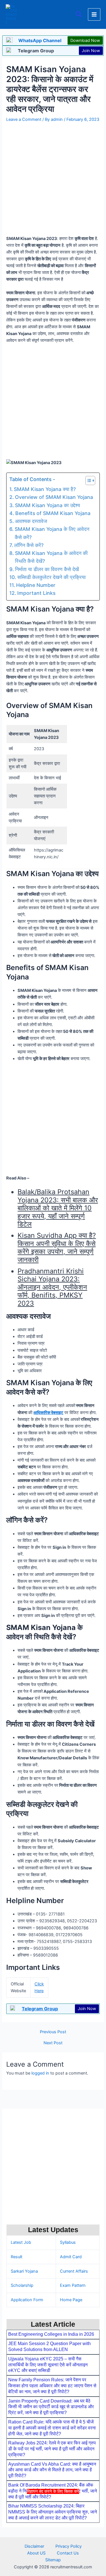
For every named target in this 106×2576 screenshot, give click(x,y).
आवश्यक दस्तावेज (31, 521)
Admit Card (71, 2257)
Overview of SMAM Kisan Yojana (54, 497)
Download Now (85, 40)
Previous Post (53, 2032)
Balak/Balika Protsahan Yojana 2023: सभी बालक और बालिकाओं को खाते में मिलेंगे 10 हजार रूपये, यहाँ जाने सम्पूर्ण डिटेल (58, 1208)
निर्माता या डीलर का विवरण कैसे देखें (47, 569)
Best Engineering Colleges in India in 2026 (51, 2334)
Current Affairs (74, 2271)
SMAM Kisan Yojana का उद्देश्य (47, 505)
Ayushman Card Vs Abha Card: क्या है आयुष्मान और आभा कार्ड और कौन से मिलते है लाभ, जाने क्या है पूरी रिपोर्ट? (52, 2470)
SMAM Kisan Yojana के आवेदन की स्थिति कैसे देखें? (51, 557)
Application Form (27, 2300)
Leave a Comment (24, 119)
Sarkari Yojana (24, 2271)
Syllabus (68, 2242)
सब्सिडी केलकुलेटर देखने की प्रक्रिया (51, 577)
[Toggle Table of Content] (87, 481)
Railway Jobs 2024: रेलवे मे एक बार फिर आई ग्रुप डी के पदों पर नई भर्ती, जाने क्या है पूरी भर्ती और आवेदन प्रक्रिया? (52, 2449)
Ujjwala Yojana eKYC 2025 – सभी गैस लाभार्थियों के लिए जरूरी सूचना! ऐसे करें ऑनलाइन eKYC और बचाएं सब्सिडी (48, 2365)
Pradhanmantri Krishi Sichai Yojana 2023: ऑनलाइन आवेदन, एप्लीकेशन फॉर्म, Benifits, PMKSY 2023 (52, 1287)
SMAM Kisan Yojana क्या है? (45, 489)
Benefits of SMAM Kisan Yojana (53, 513)
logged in (40, 2073)
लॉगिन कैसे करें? (29, 545)
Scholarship (22, 2285)
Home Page (71, 2300)
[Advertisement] (53, 2534)
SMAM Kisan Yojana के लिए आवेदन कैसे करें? (52, 533)
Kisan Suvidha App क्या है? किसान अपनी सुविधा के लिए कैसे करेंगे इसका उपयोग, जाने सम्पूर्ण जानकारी (57, 1247)
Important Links (36, 593)
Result (17, 2257)
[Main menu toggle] (94, 14)
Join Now (91, 51)
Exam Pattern (73, 2285)
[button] (79, 15)
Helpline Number (36, 585)
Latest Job (21, 2242)
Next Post (53, 2043)
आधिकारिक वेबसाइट (48, 1413)
